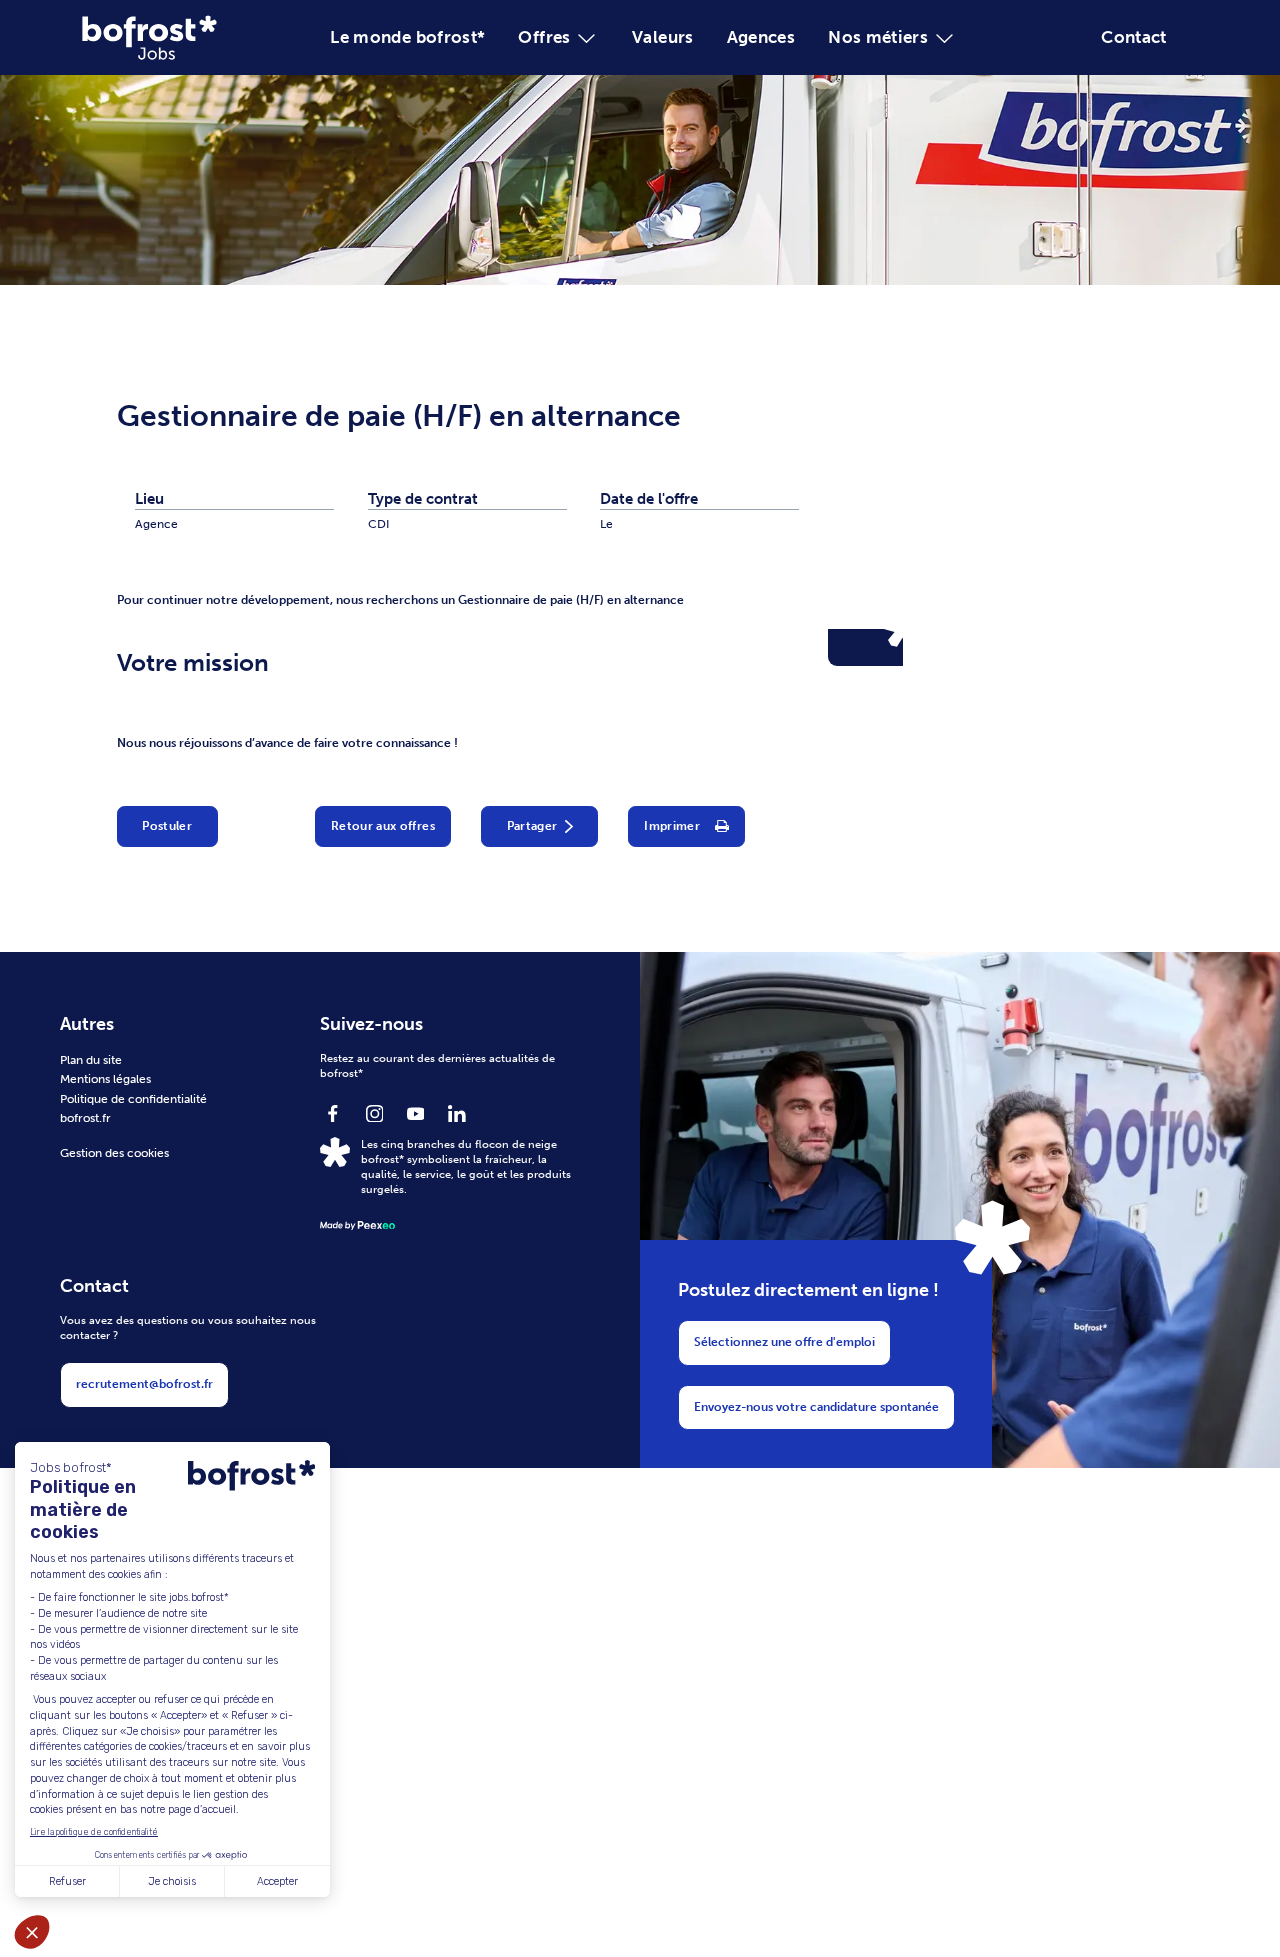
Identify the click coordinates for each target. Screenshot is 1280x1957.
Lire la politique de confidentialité (94, 1832)
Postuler (167, 826)
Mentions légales (105, 1079)
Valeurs (663, 37)
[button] (32, 1932)
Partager (532, 826)
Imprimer (672, 826)
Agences (761, 37)
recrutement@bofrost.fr (144, 1384)
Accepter (277, 1881)
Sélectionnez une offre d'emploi (784, 1342)
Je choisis (172, 1881)
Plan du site (91, 1060)
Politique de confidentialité (133, 1099)
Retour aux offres (383, 826)
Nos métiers (878, 37)
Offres (544, 37)
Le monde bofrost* (407, 37)
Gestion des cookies (114, 1153)
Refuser (67, 1881)
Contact (1134, 37)
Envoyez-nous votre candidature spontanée (816, 1407)
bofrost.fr (85, 1118)
